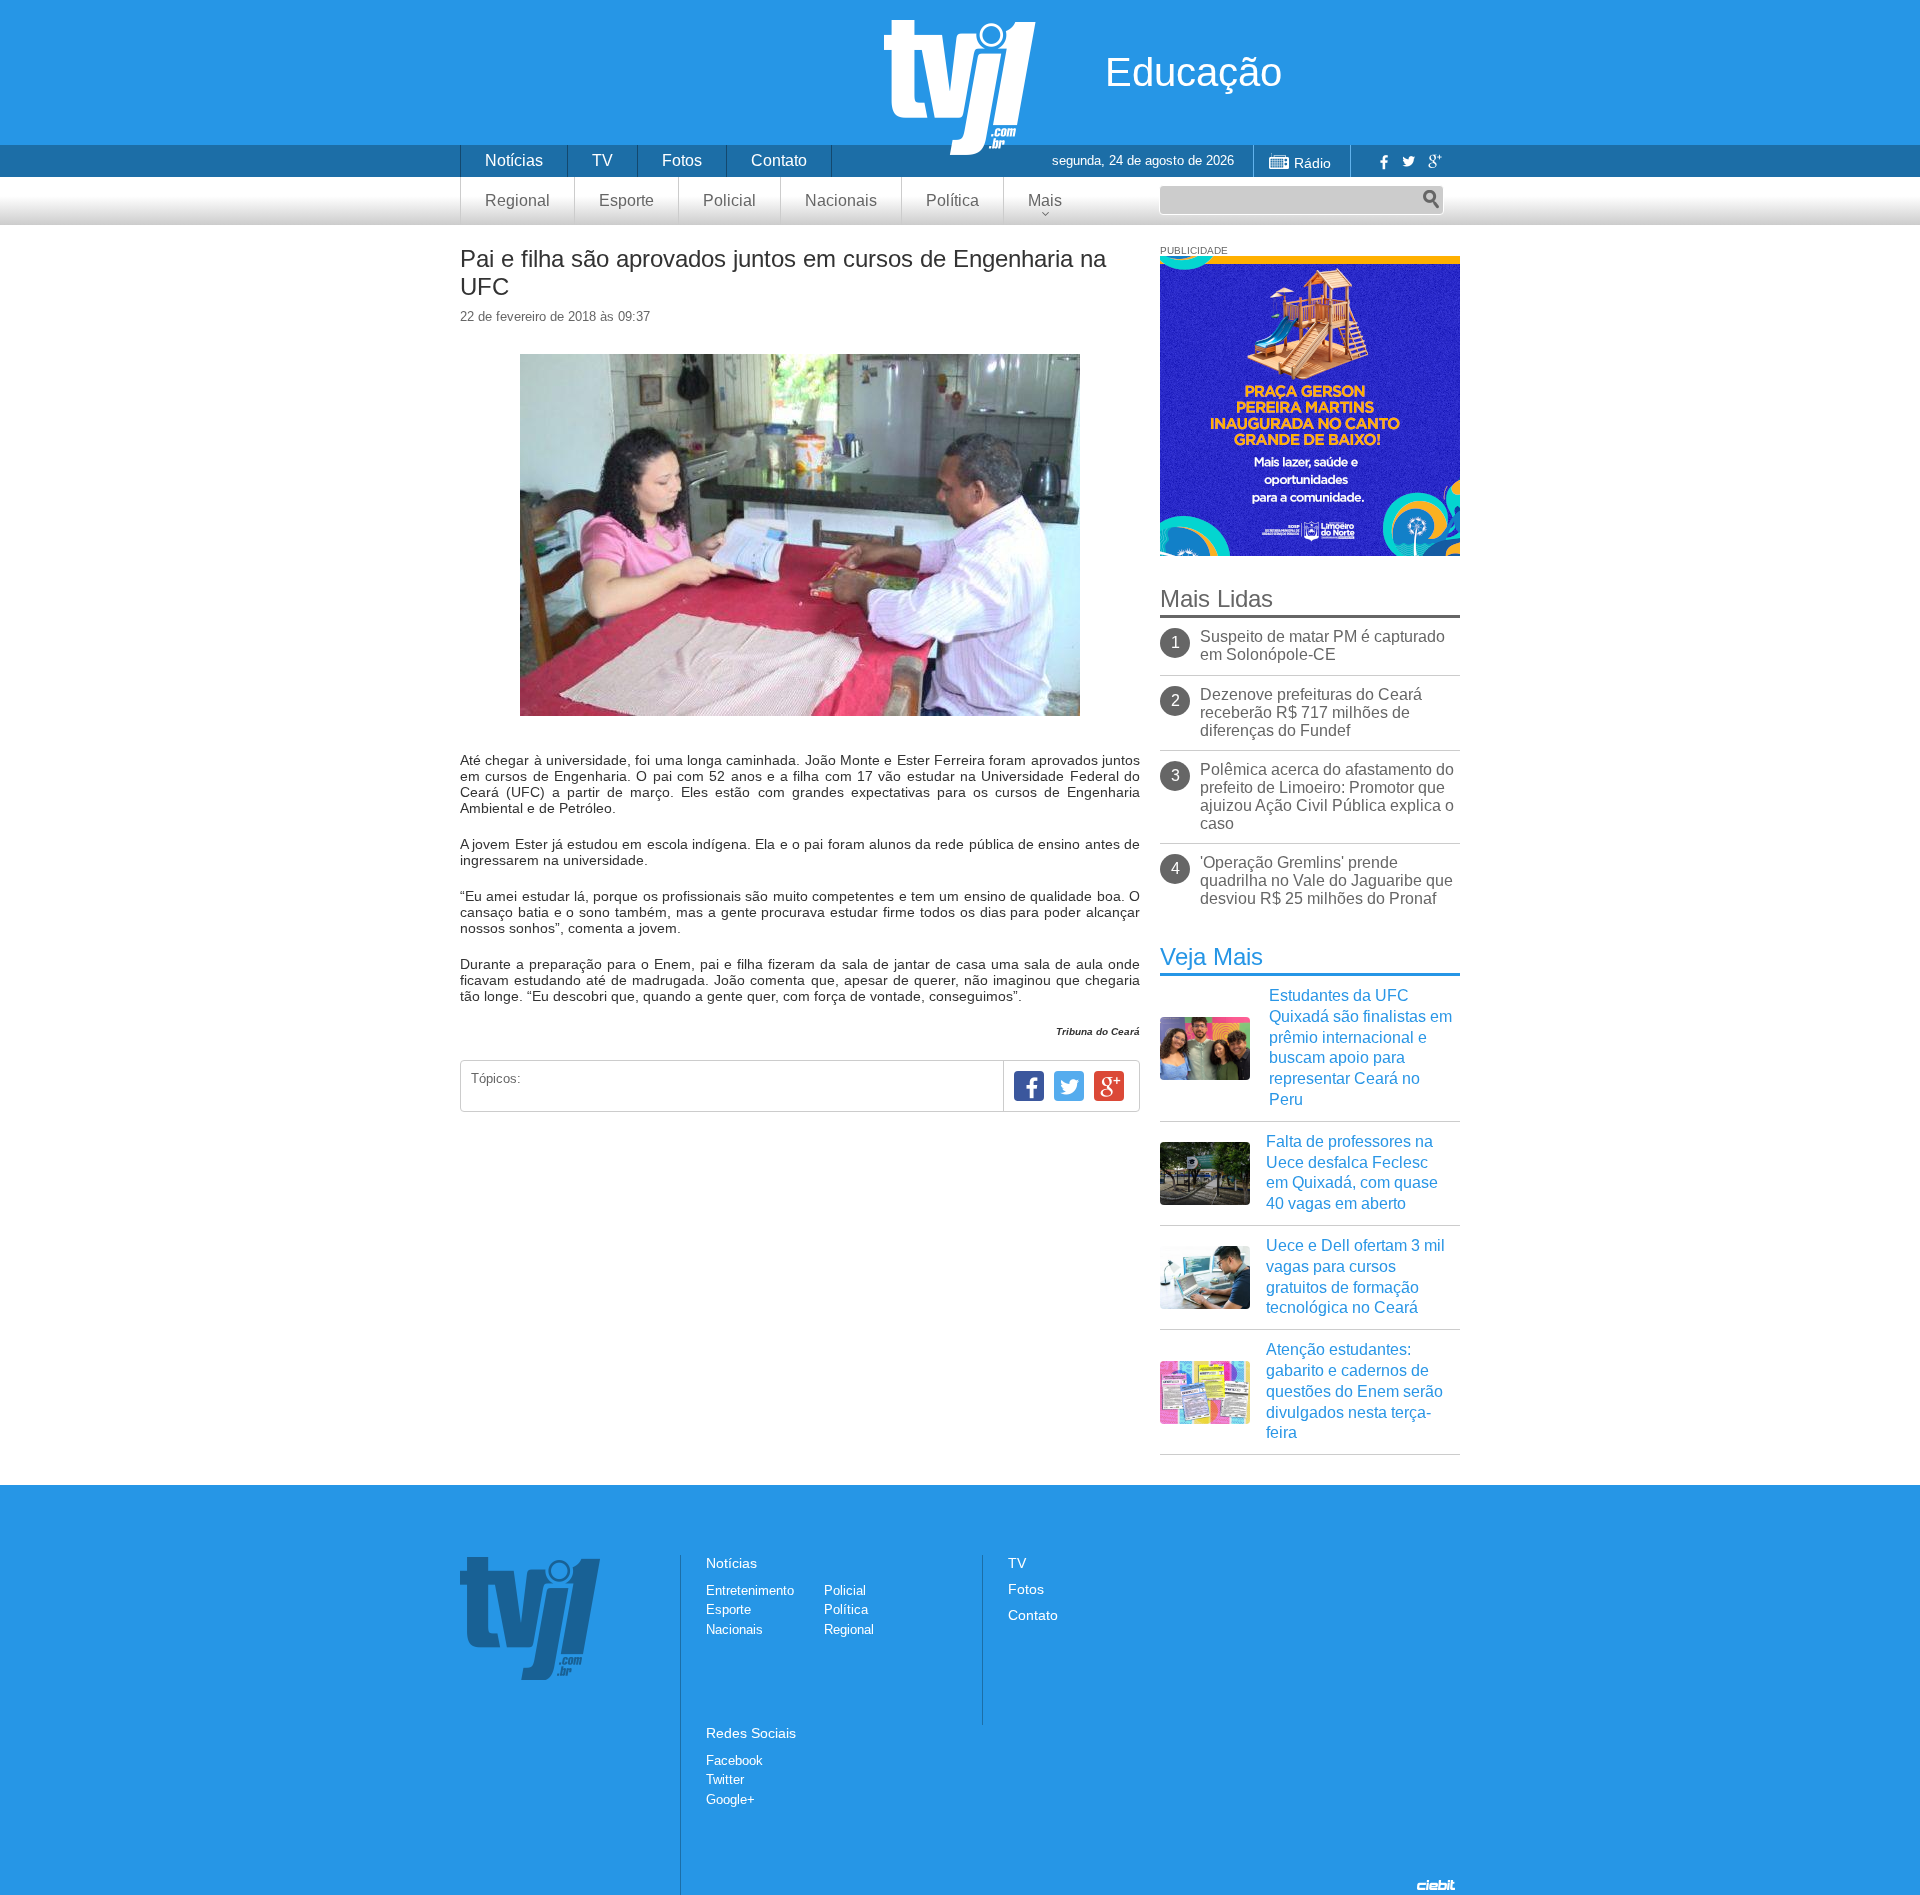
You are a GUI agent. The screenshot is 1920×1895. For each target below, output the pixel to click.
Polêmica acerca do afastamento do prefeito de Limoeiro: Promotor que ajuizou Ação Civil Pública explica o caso (1327, 796)
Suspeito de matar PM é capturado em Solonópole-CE (1322, 645)
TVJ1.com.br (960, 87)
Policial (729, 200)
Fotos (682, 160)
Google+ (1434, 161)
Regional (517, 200)
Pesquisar (1431, 200)
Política (952, 200)
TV (602, 160)
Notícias (514, 160)
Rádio (1312, 163)
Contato (779, 160)
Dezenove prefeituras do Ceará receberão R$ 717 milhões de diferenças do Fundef (1311, 712)
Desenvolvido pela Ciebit (1436, 1885)
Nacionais (841, 200)
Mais (1045, 200)
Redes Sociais (751, 1733)
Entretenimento (750, 1590)
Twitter (1408, 161)
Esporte (626, 200)
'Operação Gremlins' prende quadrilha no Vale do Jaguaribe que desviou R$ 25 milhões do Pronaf (1326, 880)
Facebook (1382, 161)
